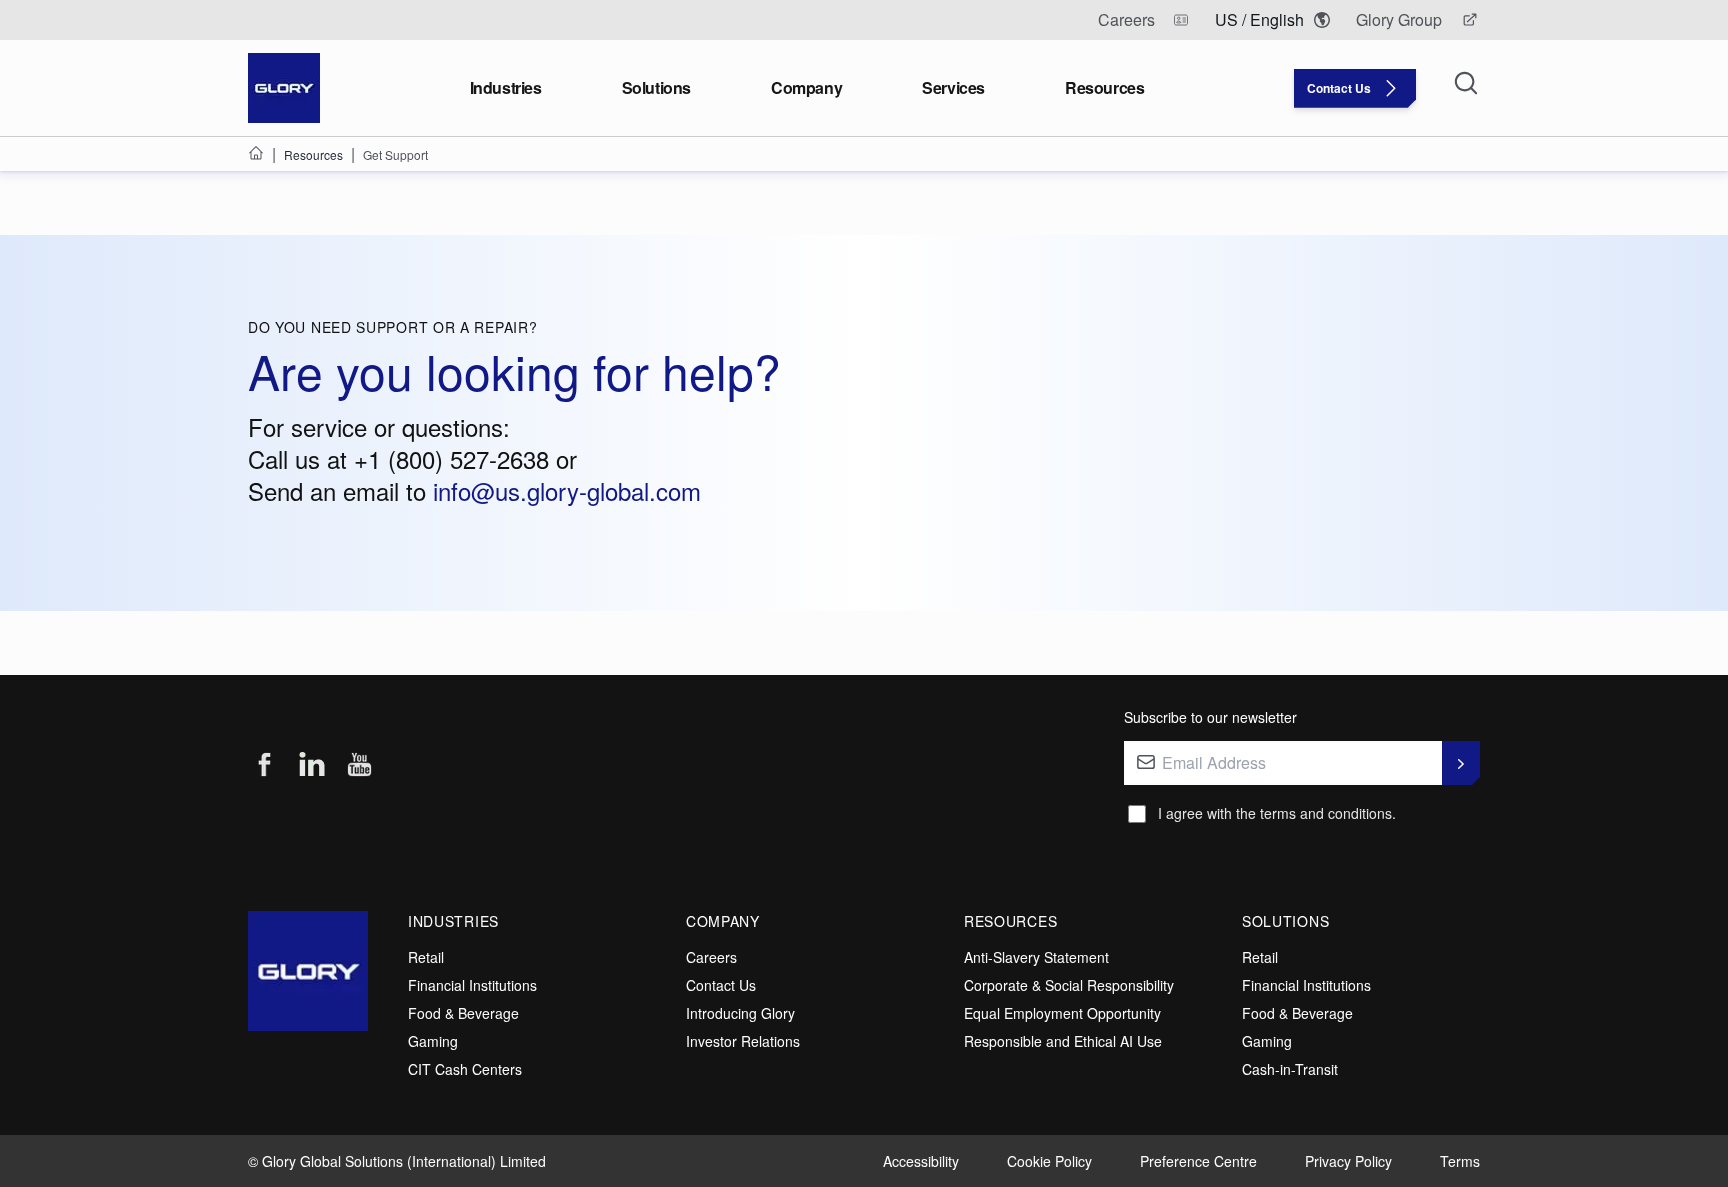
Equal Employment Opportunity (1062, 1013)
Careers (711, 957)
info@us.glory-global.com (567, 490)
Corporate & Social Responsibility (1069, 985)
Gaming (433, 1041)
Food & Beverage (463, 1013)
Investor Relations (743, 1041)
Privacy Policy (1348, 1161)
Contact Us (721, 985)
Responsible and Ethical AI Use (1063, 1041)
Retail (426, 957)
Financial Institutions (472, 985)
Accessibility (921, 1161)
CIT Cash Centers (465, 1069)
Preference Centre (1198, 1161)
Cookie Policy (1049, 1161)
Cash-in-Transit (1290, 1069)
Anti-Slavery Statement (1036, 957)
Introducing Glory (740, 1013)
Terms (1460, 1161)
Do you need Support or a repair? (392, 327)
